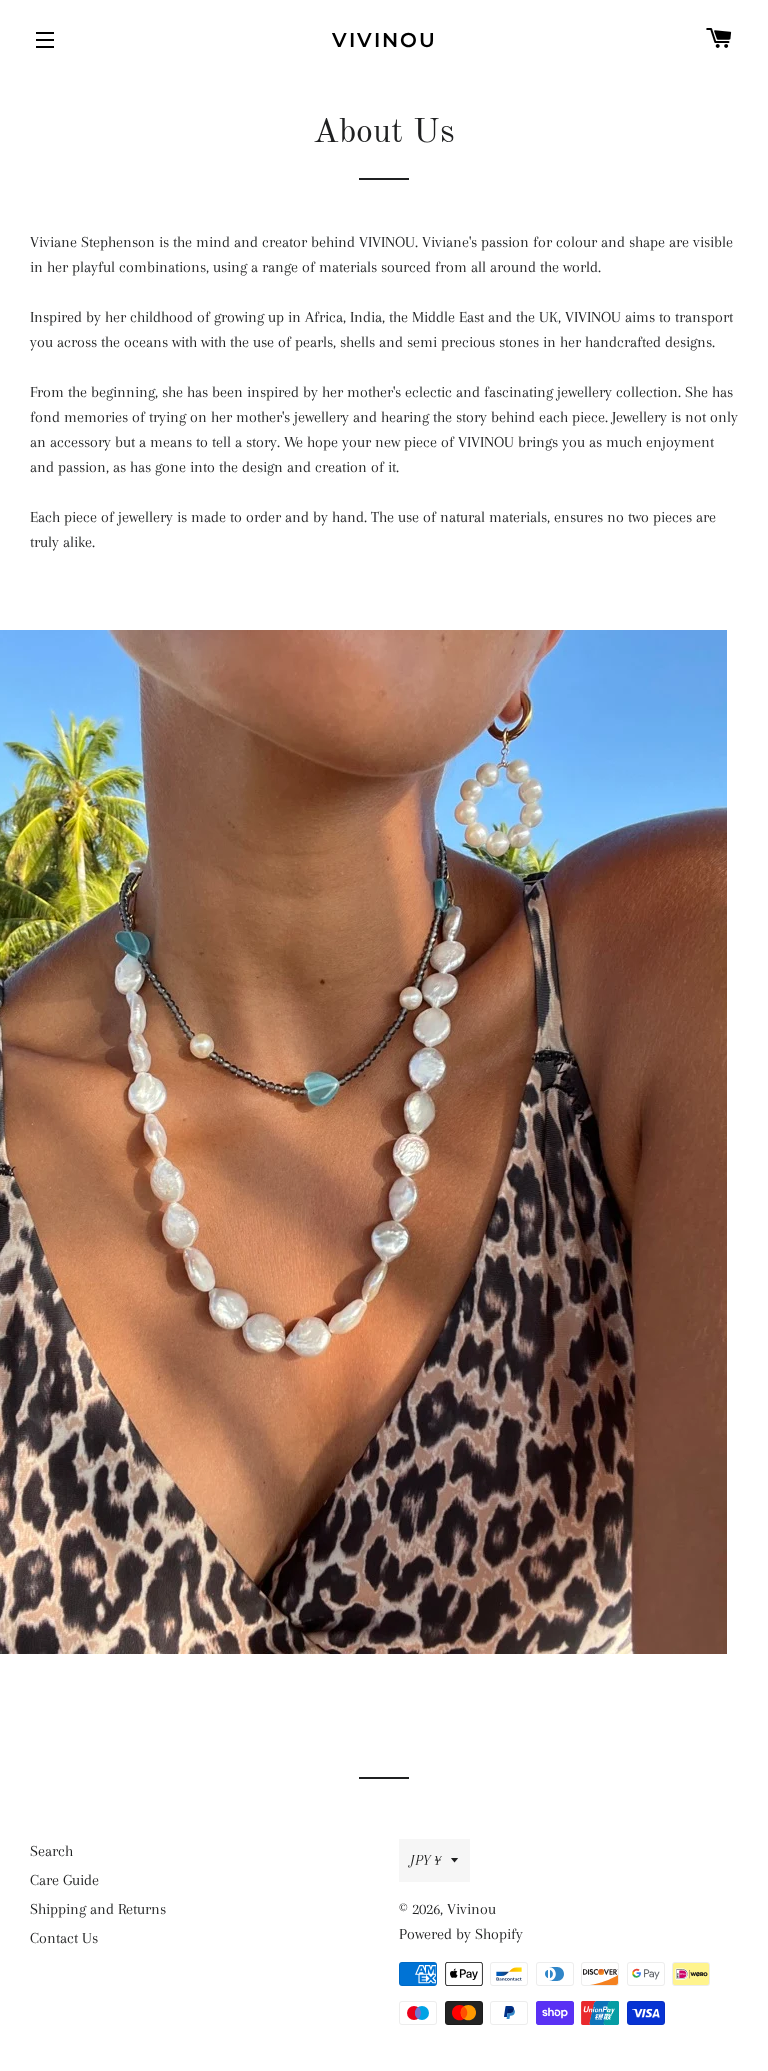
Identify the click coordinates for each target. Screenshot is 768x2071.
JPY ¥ (425, 1860)
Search (51, 1851)
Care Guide (64, 1880)
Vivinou (384, 40)
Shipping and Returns (98, 1909)
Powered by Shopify (461, 1934)
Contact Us (64, 1938)
